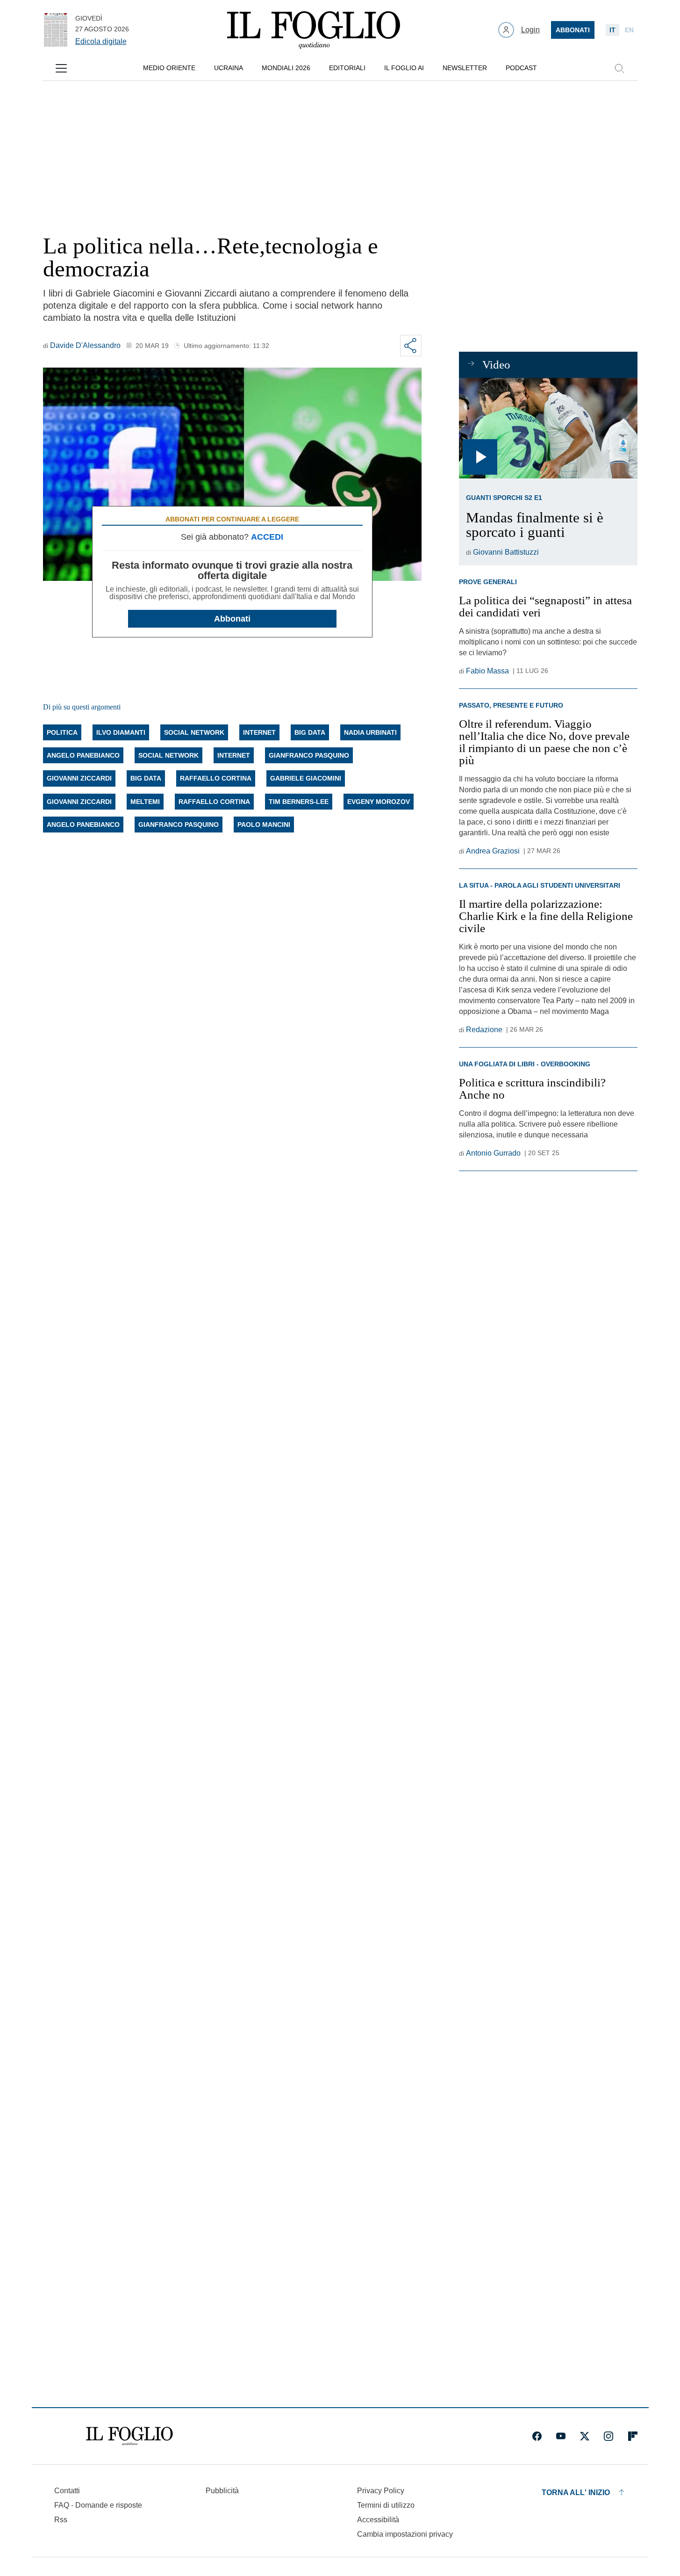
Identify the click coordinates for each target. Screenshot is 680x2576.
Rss (61, 2520)
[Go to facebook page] (537, 2436)
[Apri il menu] (61, 68)
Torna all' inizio (576, 2493)
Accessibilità (378, 2520)
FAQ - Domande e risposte (98, 2505)
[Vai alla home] (314, 30)
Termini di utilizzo (386, 2505)
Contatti (67, 2491)
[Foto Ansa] (548, 428)
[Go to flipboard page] (633, 2436)
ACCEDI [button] (267, 537)
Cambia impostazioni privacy (405, 2534)
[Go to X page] (585, 2436)
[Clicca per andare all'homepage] (129, 2436)
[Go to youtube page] (561, 2436)
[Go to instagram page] (608, 2436)
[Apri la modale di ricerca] (619, 68)
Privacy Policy (381, 2491)
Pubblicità (222, 2491)
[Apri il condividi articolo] (411, 346)
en (629, 30)
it (612, 30)
